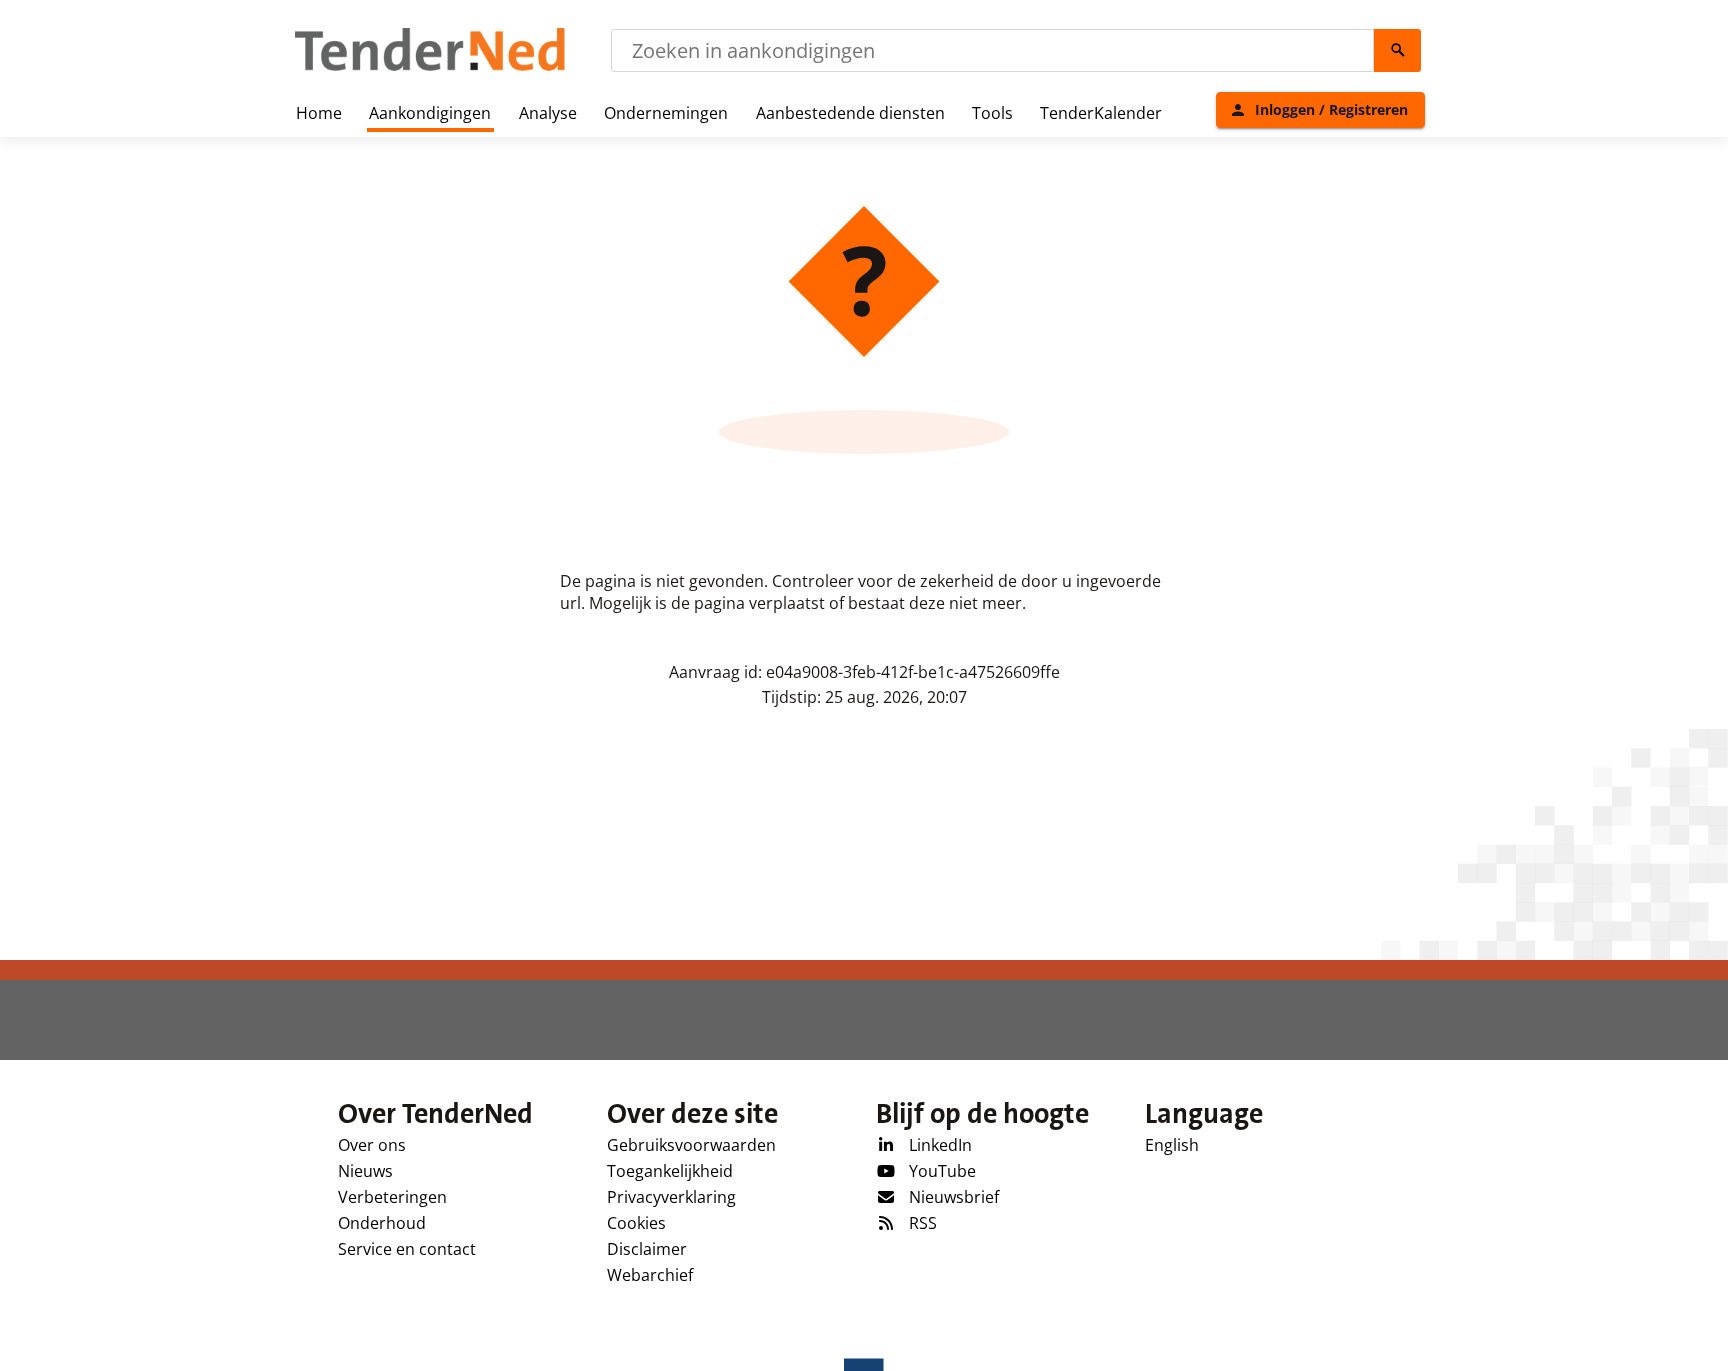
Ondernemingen (666, 113)
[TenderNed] (430, 68)
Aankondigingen (430, 113)
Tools (992, 113)
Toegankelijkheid (670, 1171)
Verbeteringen (392, 1197)
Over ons (372, 1145)
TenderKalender (1101, 113)
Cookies (636, 1223)
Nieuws (365, 1171)
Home (319, 113)
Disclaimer (647, 1249)
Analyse (548, 113)
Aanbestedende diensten (850, 113)
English (1172, 1145)
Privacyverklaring (671, 1197)
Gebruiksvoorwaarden (691, 1145)
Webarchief (650, 1275)
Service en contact (407, 1249)
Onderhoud (382, 1223)
